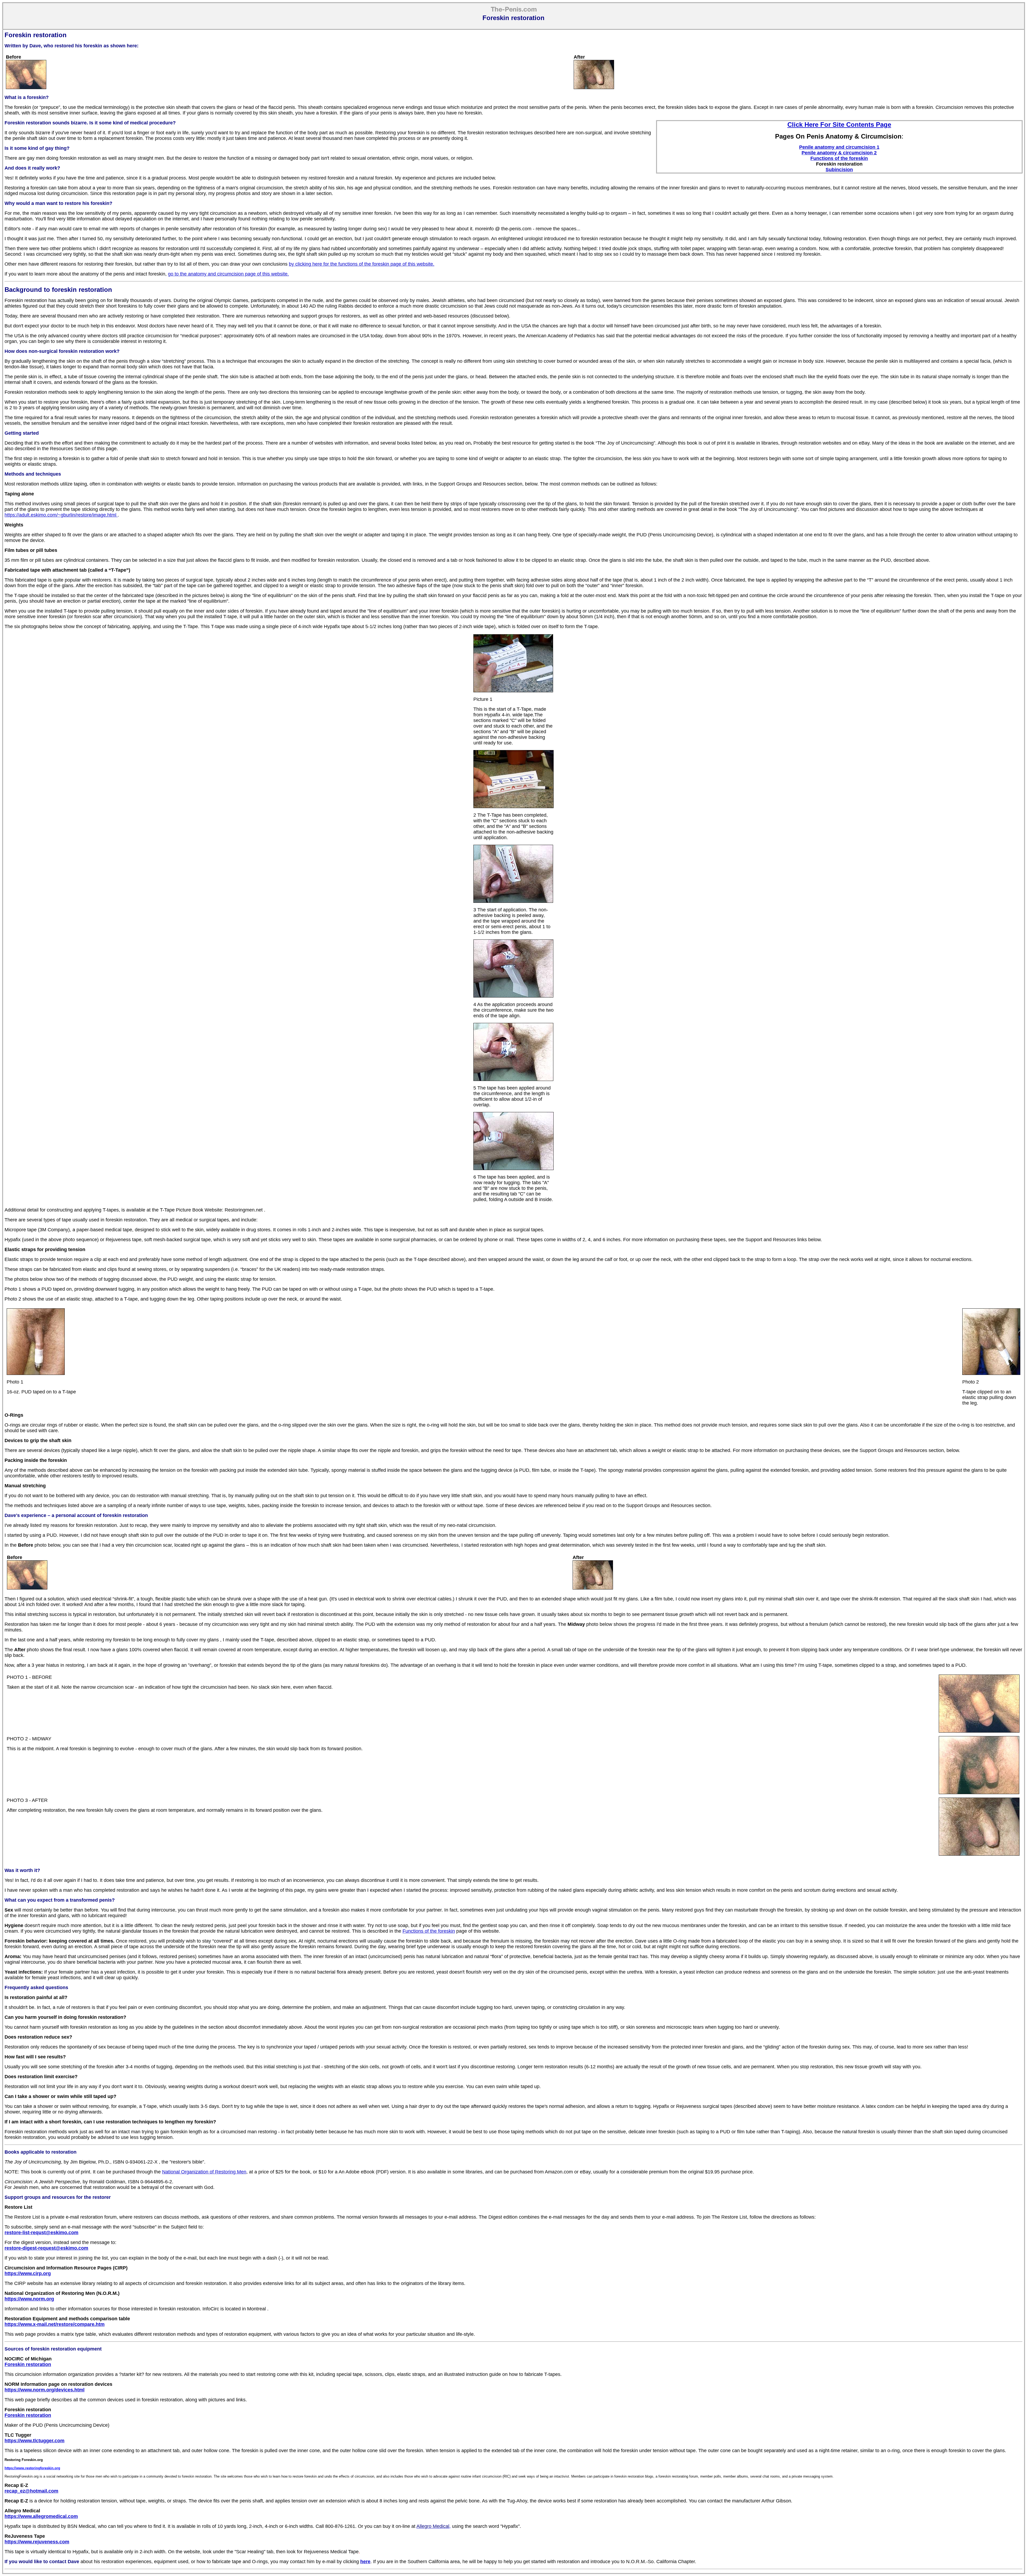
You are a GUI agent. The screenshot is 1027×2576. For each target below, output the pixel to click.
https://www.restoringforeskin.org (32, 2468)
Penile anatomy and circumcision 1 (839, 147)
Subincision (839, 170)
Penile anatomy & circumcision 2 (839, 153)
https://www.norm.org (29, 2299)
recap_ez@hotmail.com (31, 2491)
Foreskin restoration (28, 2364)
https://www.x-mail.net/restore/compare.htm (55, 2324)
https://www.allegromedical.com (41, 2516)
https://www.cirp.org (28, 2273)
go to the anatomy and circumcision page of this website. (228, 274)
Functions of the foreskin (839, 158)
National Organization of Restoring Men (204, 2172)
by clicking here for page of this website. (362, 264)
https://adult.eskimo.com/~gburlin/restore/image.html (61, 515)
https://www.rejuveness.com (37, 2542)
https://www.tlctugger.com (35, 2441)
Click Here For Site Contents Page (839, 125)
